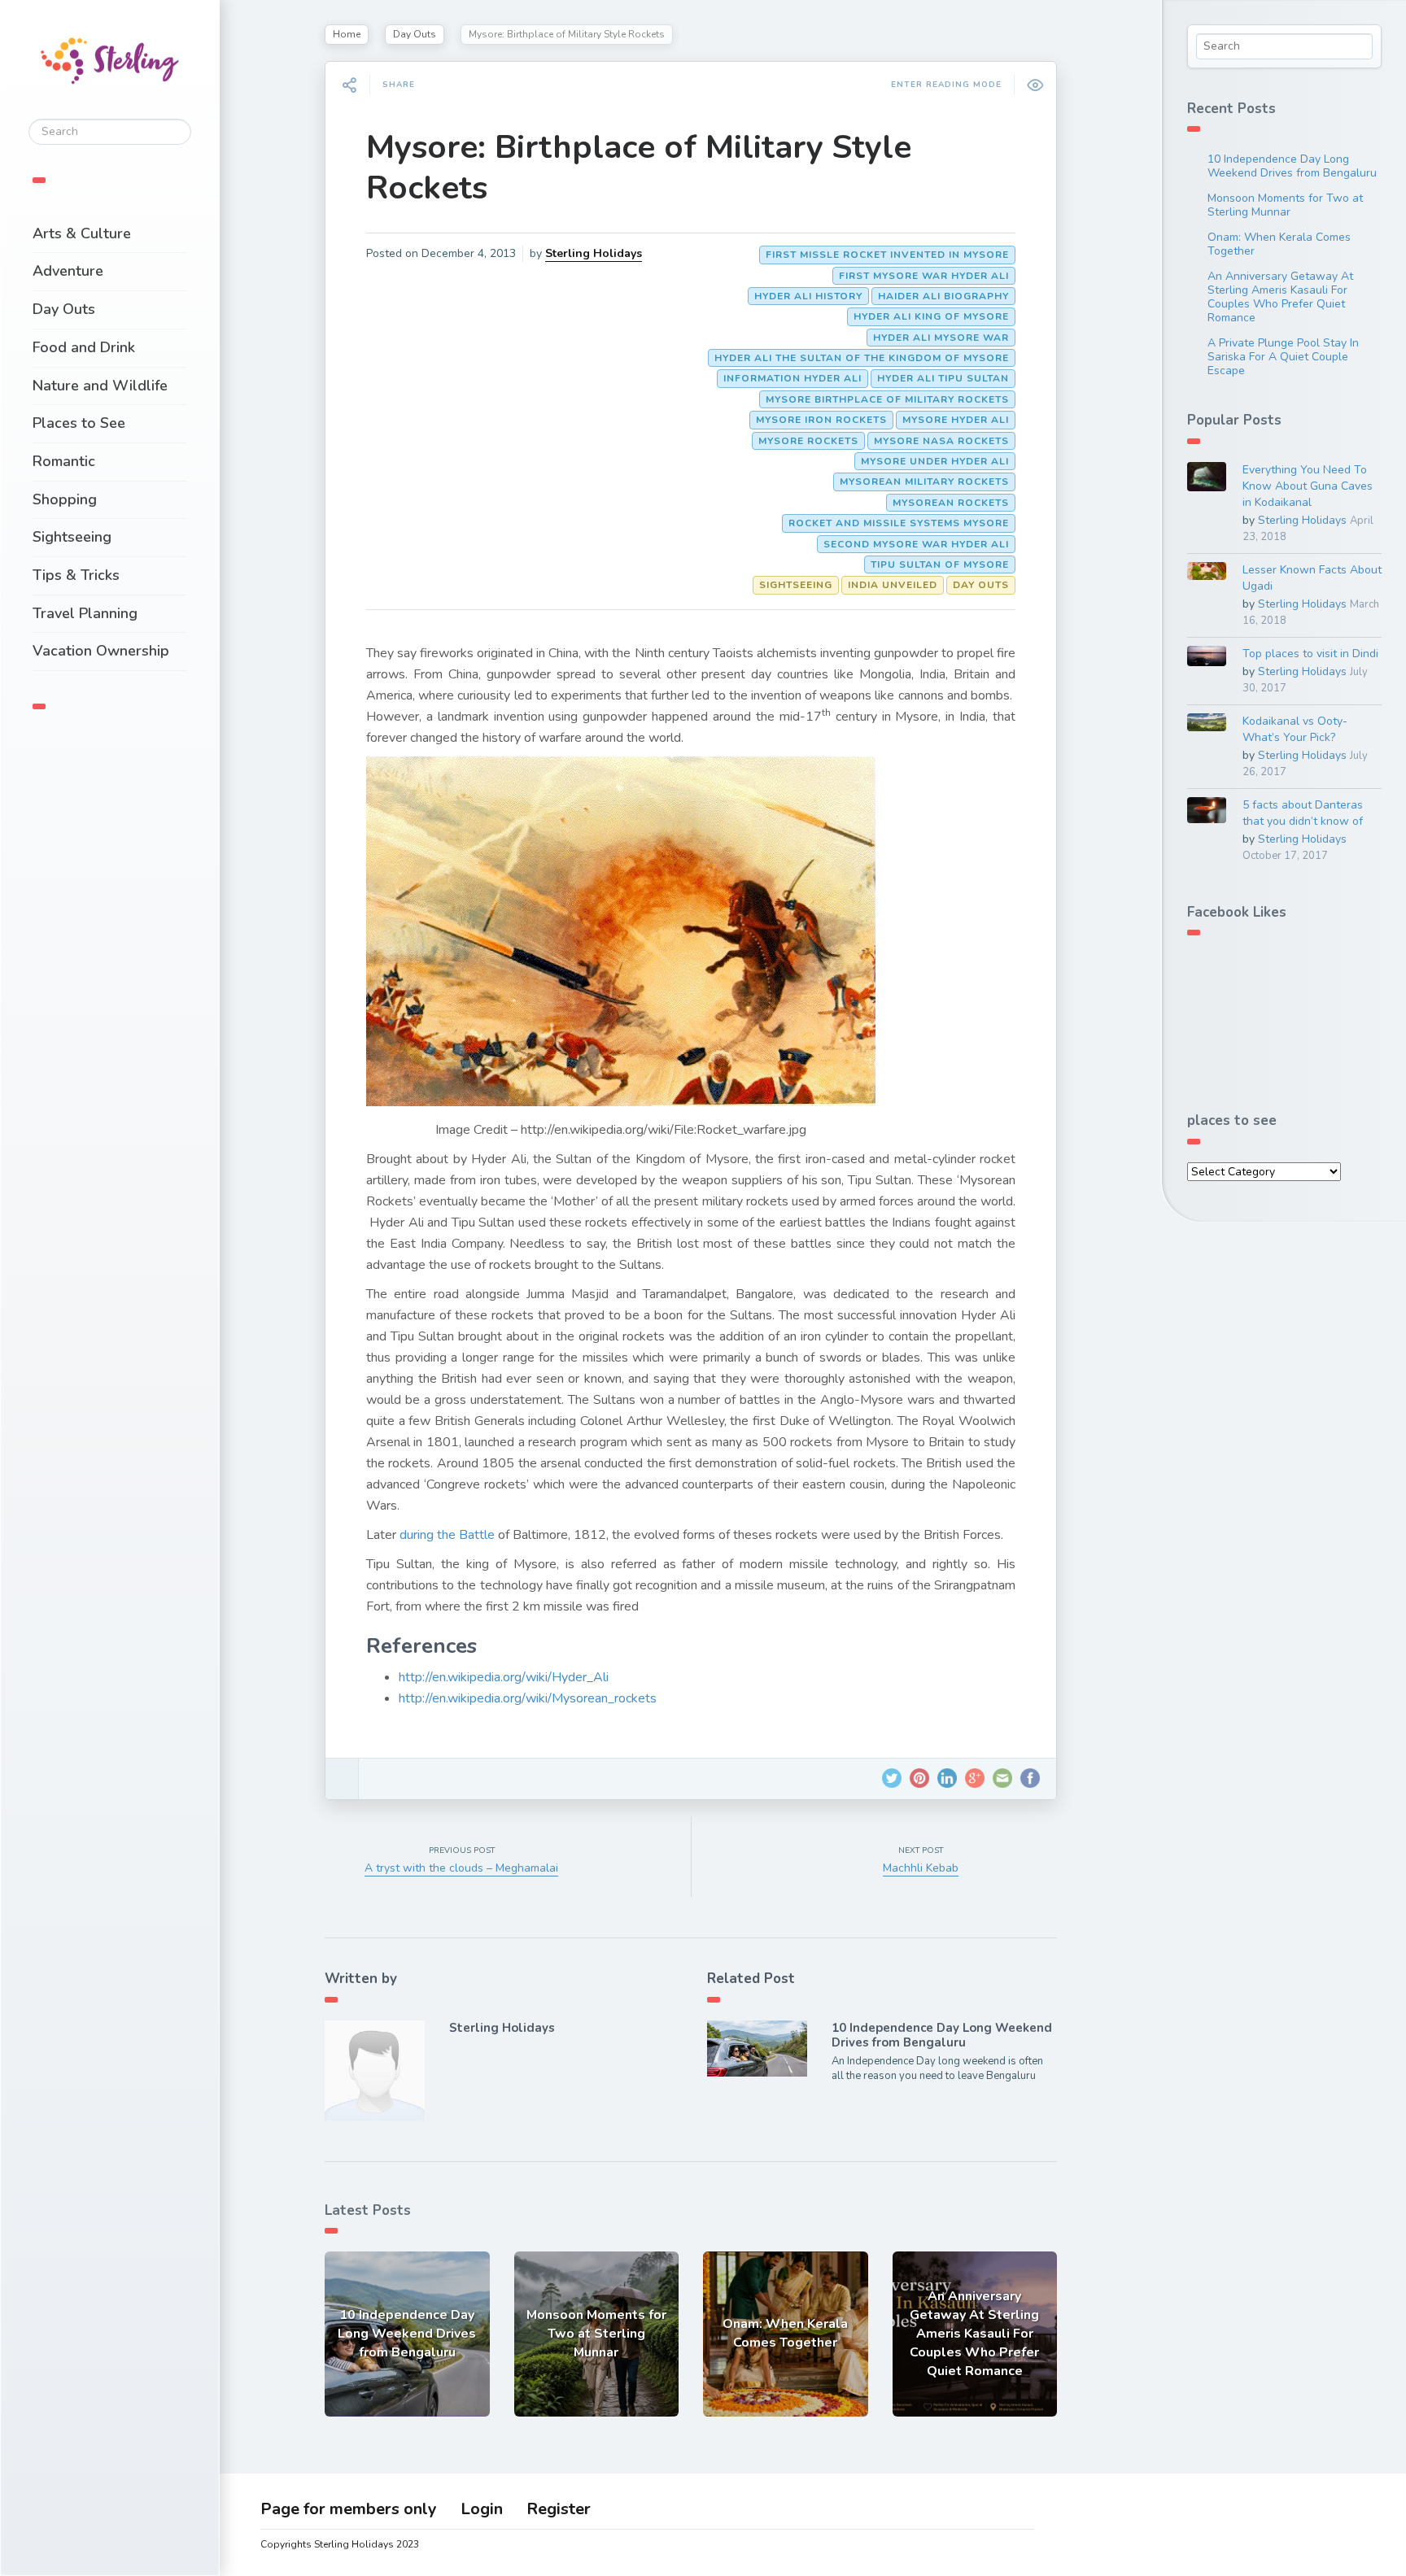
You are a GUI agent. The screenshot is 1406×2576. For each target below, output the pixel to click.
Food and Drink (84, 347)
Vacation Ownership (101, 651)
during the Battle (449, 1535)
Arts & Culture (82, 233)
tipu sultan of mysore (940, 564)
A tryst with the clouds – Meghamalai (461, 1868)
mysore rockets (808, 441)
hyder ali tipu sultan (943, 378)
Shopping (65, 499)
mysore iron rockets (821, 420)
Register (559, 2509)
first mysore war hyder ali (924, 276)
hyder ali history (808, 296)
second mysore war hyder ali (916, 544)
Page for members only (349, 2509)
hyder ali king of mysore (931, 316)
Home (347, 34)
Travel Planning (85, 613)
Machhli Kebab (921, 1868)
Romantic (64, 461)
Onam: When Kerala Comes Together (1279, 244)
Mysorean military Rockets (924, 482)
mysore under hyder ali (935, 461)
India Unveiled (893, 585)
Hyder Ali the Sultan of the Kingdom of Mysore (862, 358)
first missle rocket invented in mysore (887, 255)
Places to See (79, 423)
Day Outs (64, 309)
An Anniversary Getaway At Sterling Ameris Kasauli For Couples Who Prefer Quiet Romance (1280, 297)
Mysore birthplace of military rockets (887, 399)
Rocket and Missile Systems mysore (899, 523)
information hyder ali (793, 378)
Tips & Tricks (76, 575)
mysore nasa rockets (941, 441)
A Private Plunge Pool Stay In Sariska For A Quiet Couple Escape (1283, 357)
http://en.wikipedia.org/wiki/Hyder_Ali (504, 1677)
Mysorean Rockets (951, 503)
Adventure (68, 271)
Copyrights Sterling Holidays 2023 (340, 2544)
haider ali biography (943, 296)
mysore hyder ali (956, 420)
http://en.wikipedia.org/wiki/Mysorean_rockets (528, 1698)
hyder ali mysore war (941, 338)
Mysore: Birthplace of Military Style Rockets (639, 168)
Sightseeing (72, 537)
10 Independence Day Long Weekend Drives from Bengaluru (942, 2035)
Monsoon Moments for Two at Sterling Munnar (1285, 205)
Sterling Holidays (594, 253)
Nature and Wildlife (100, 386)
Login (482, 2509)
